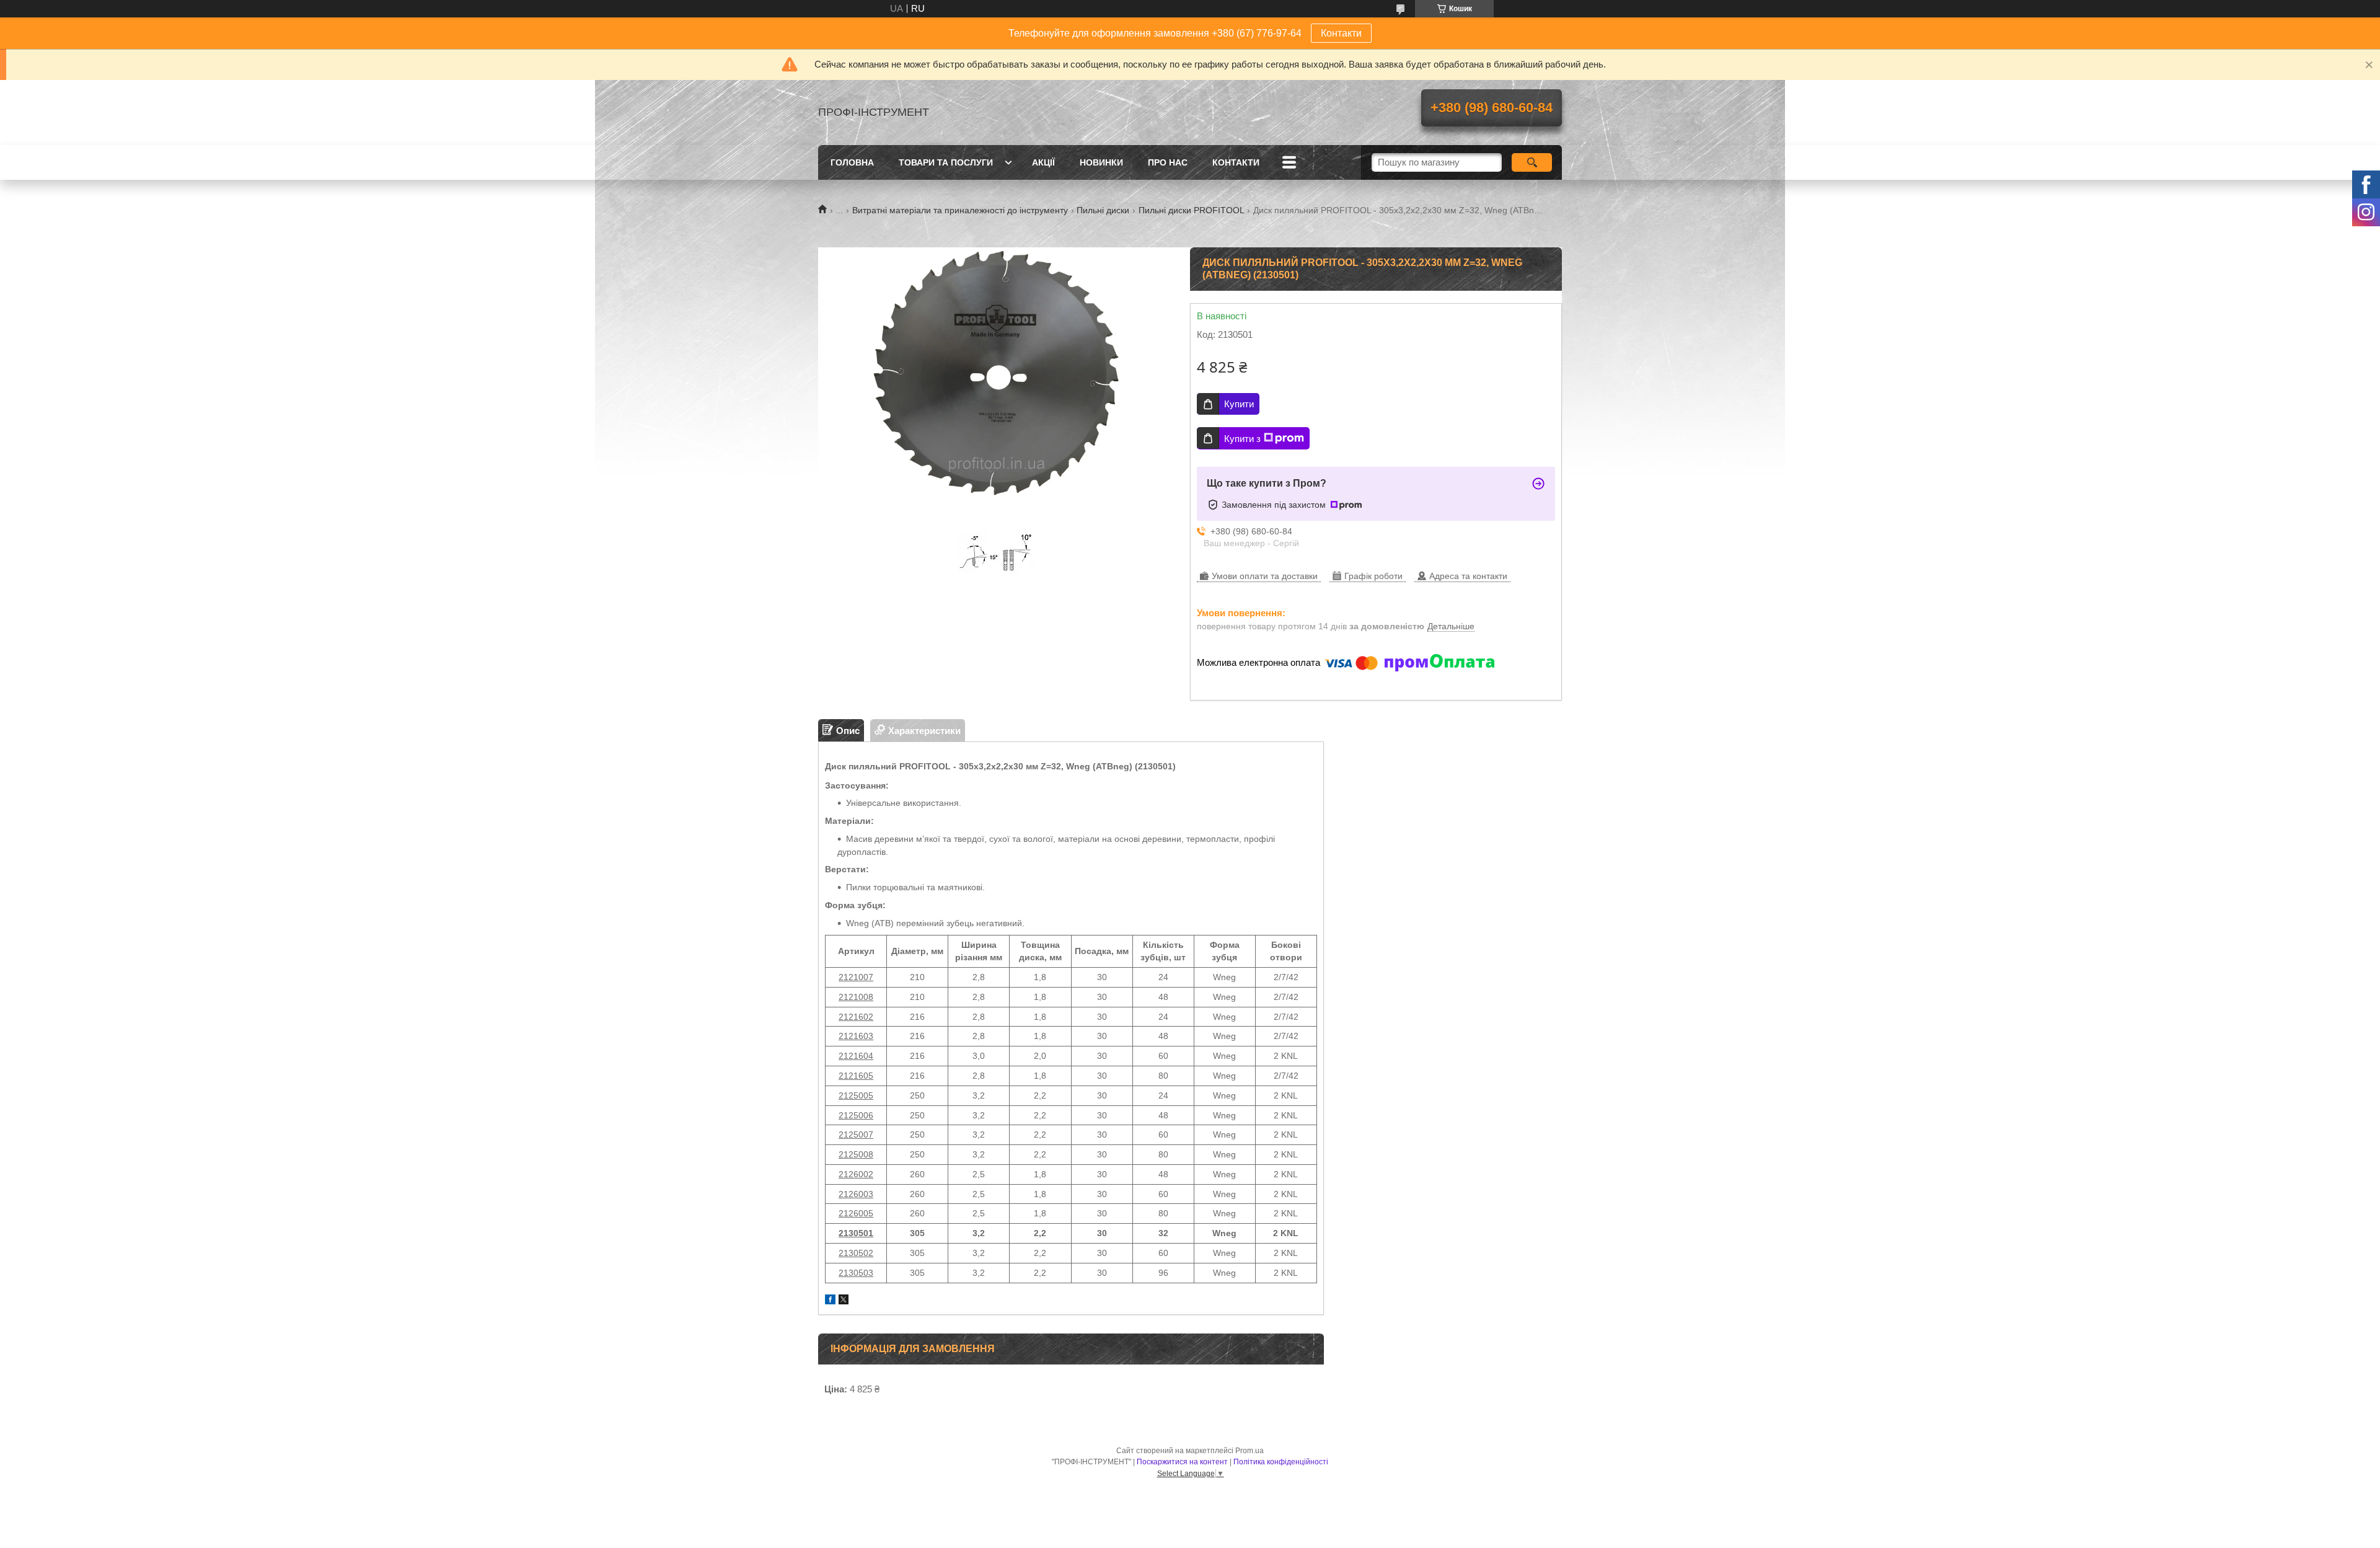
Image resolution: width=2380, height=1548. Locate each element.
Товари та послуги (946, 162)
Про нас (1168, 162)
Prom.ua (1249, 1451)
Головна (852, 162)
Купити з (1242, 439)
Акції (1043, 162)
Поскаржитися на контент (1182, 1462)
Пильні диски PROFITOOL (1192, 210)
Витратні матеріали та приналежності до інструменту (960, 210)
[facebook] (830, 1301)
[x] (844, 1301)
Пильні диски (1103, 210)
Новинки (1101, 162)
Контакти (1341, 33)
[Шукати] (1532, 162)
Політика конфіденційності (1281, 1462)
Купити (1239, 404)
